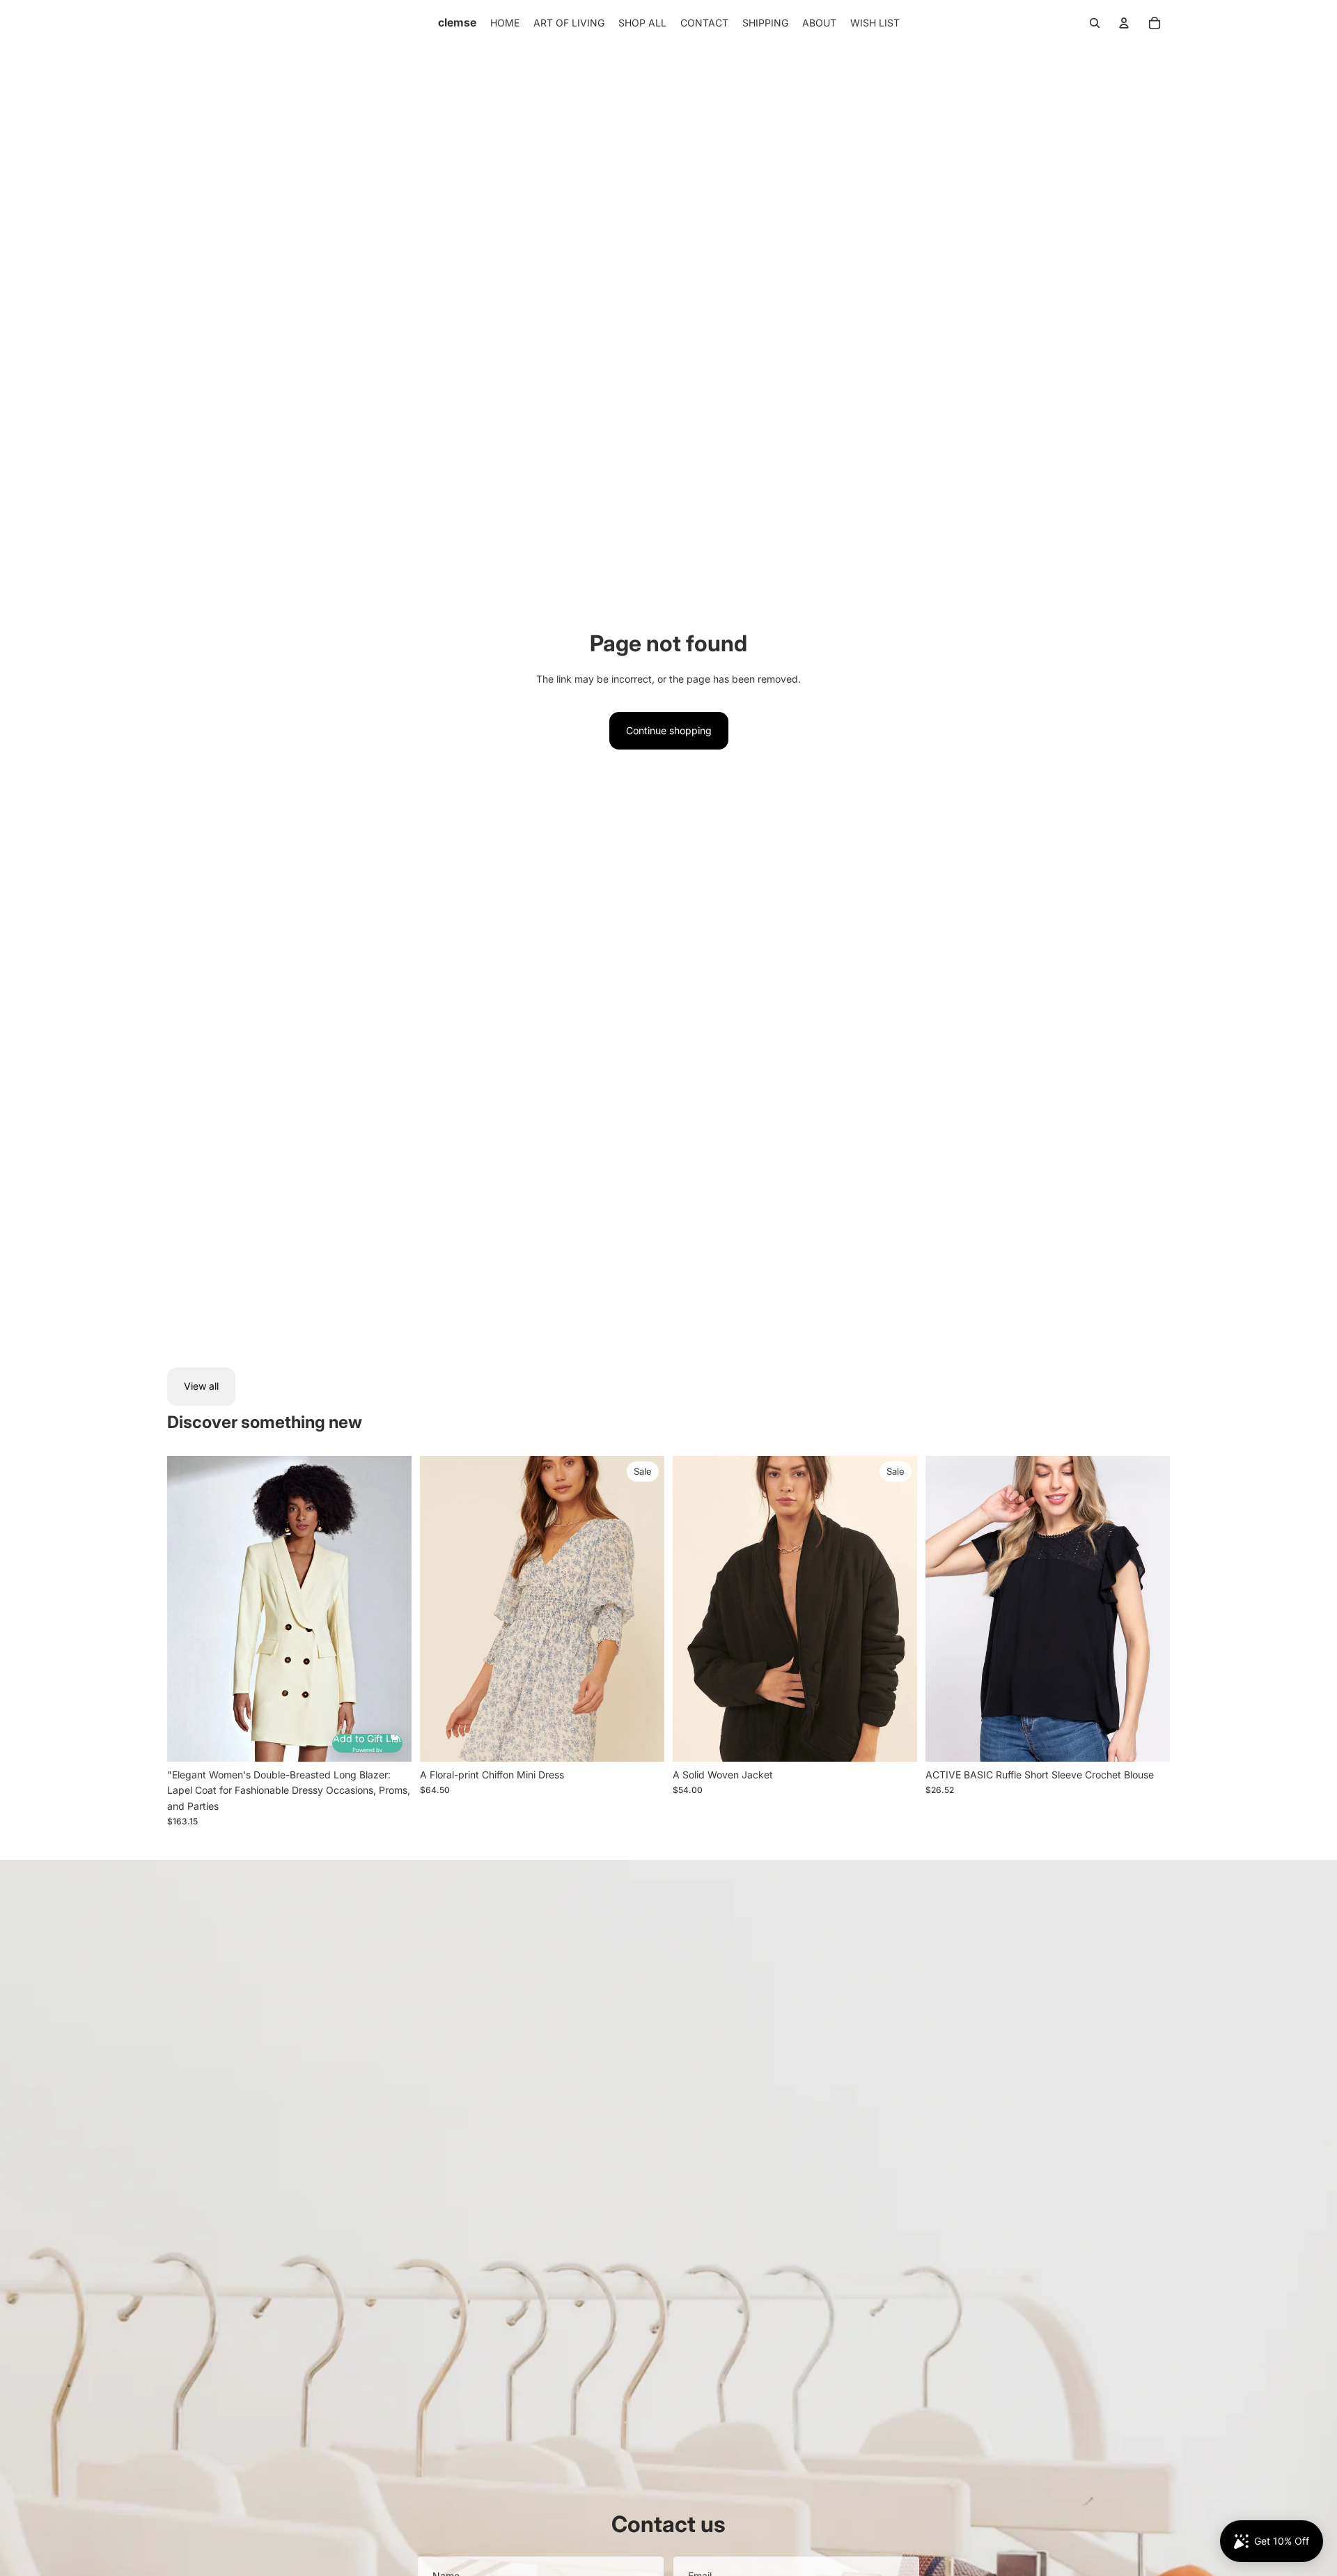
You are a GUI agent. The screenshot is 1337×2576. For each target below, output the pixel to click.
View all (201, 1386)
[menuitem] (505, 23)
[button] (367, 1743)
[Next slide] (391, 1608)
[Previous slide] (188, 1608)
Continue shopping (669, 730)
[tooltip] (393, 1734)
